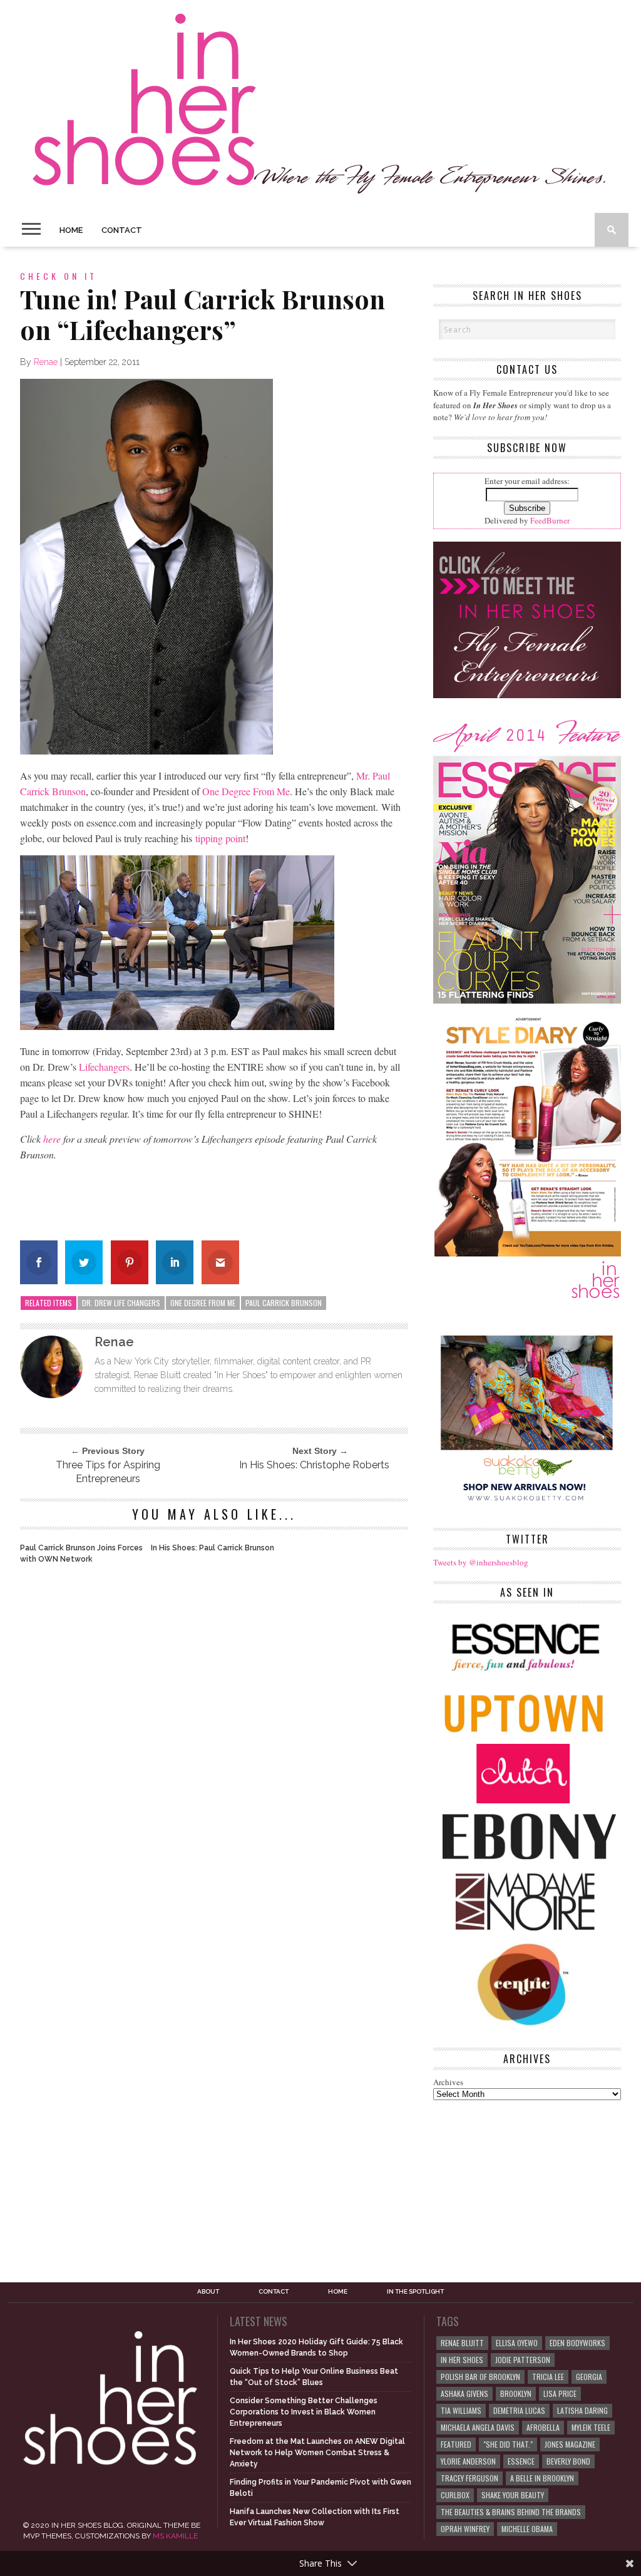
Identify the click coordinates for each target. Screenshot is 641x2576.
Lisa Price (560, 2393)
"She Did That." (508, 2444)
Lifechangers (104, 1067)
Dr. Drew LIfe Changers (121, 1303)
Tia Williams (461, 2410)
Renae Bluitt (462, 2343)
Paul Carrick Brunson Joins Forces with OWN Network (81, 1553)
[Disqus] (214, 1744)
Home (71, 230)
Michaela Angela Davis (478, 2427)
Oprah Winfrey (465, 2529)
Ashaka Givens (464, 2393)
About (208, 2292)
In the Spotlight (415, 2292)
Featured (456, 2444)
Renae (46, 362)
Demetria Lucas (519, 2410)
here (52, 1139)
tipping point (220, 838)
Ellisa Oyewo (517, 2343)
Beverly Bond (568, 2461)
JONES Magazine (570, 2444)
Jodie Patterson (523, 2360)
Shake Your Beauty (513, 2495)
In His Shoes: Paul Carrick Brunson (213, 1548)
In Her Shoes (462, 2360)
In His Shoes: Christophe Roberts (314, 1465)
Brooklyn (516, 2393)
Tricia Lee (548, 2377)
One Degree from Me (203, 1303)
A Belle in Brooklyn (542, 2478)
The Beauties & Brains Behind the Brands (511, 2512)
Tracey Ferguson (469, 2478)
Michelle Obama (527, 2529)
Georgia (589, 2377)
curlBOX (455, 2495)
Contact (122, 230)
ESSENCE (521, 2461)
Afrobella (543, 2427)
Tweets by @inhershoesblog (481, 1562)
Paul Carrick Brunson (284, 1303)
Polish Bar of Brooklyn (480, 2377)
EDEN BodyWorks (577, 2343)
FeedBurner (550, 520)
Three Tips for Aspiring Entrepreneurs (108, 1472)
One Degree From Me (246, 791)
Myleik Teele (591, 2427)
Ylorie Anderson (468, 2461)
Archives (448, 2082)
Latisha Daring (582, 2410)
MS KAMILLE (175, 2536)
